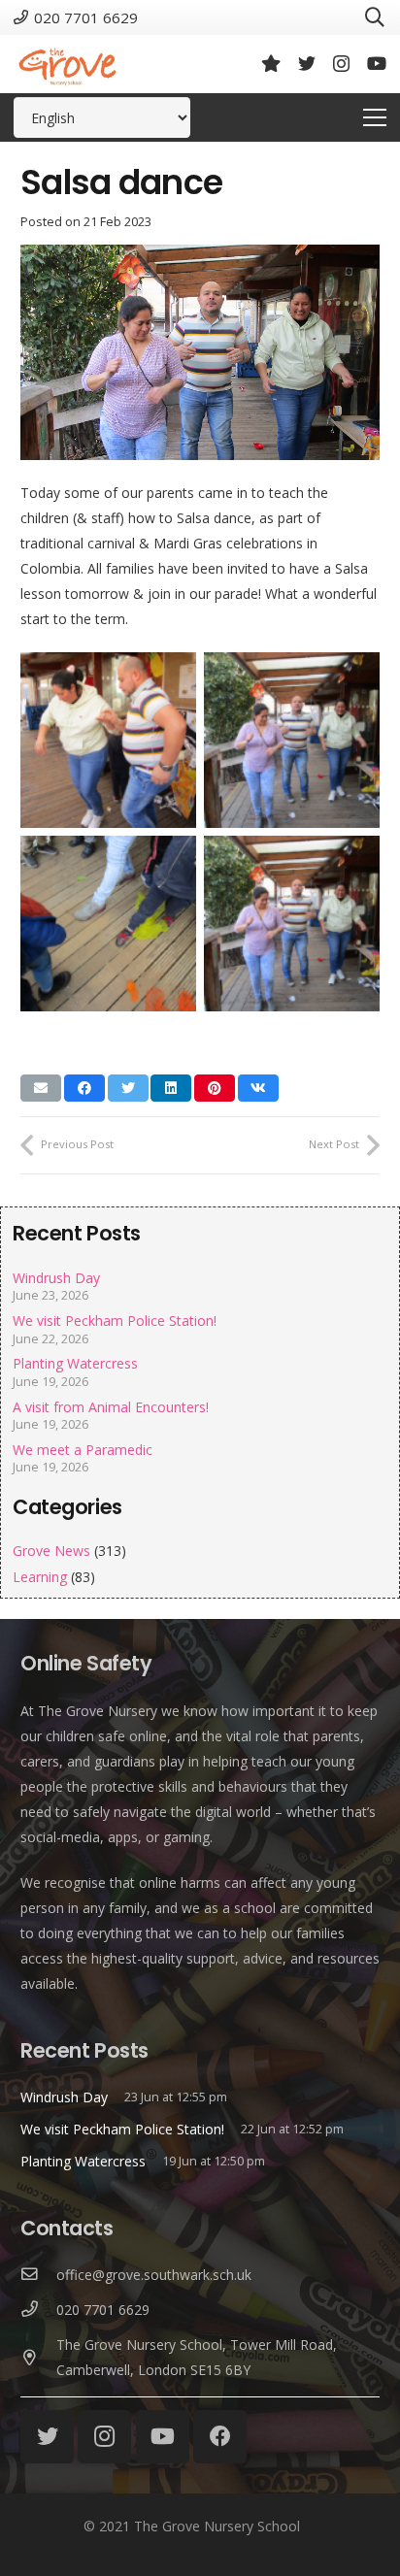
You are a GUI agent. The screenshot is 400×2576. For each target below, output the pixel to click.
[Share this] (84, 1088)
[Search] (375, 17)
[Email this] (41, 1088)
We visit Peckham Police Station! (115, 1321)
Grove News (51, 1551)
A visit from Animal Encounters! (111, 1407)
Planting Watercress (75, 1363)
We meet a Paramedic (83, 1450)
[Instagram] (341, 64)
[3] (108, 924)
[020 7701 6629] (38, 2310)
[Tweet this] (128, 1088)
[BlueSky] (271, 63)
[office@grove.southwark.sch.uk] (38, 2275)
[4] (292, 924)
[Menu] (375, 117)
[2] (292, 740)
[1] (108, 740)
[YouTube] (377, 63)
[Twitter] (307, 63)
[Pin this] (215, 1088)
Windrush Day (56, 1278)
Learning (40, 1577)
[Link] (67, 64)
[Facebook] (220, 2437)
